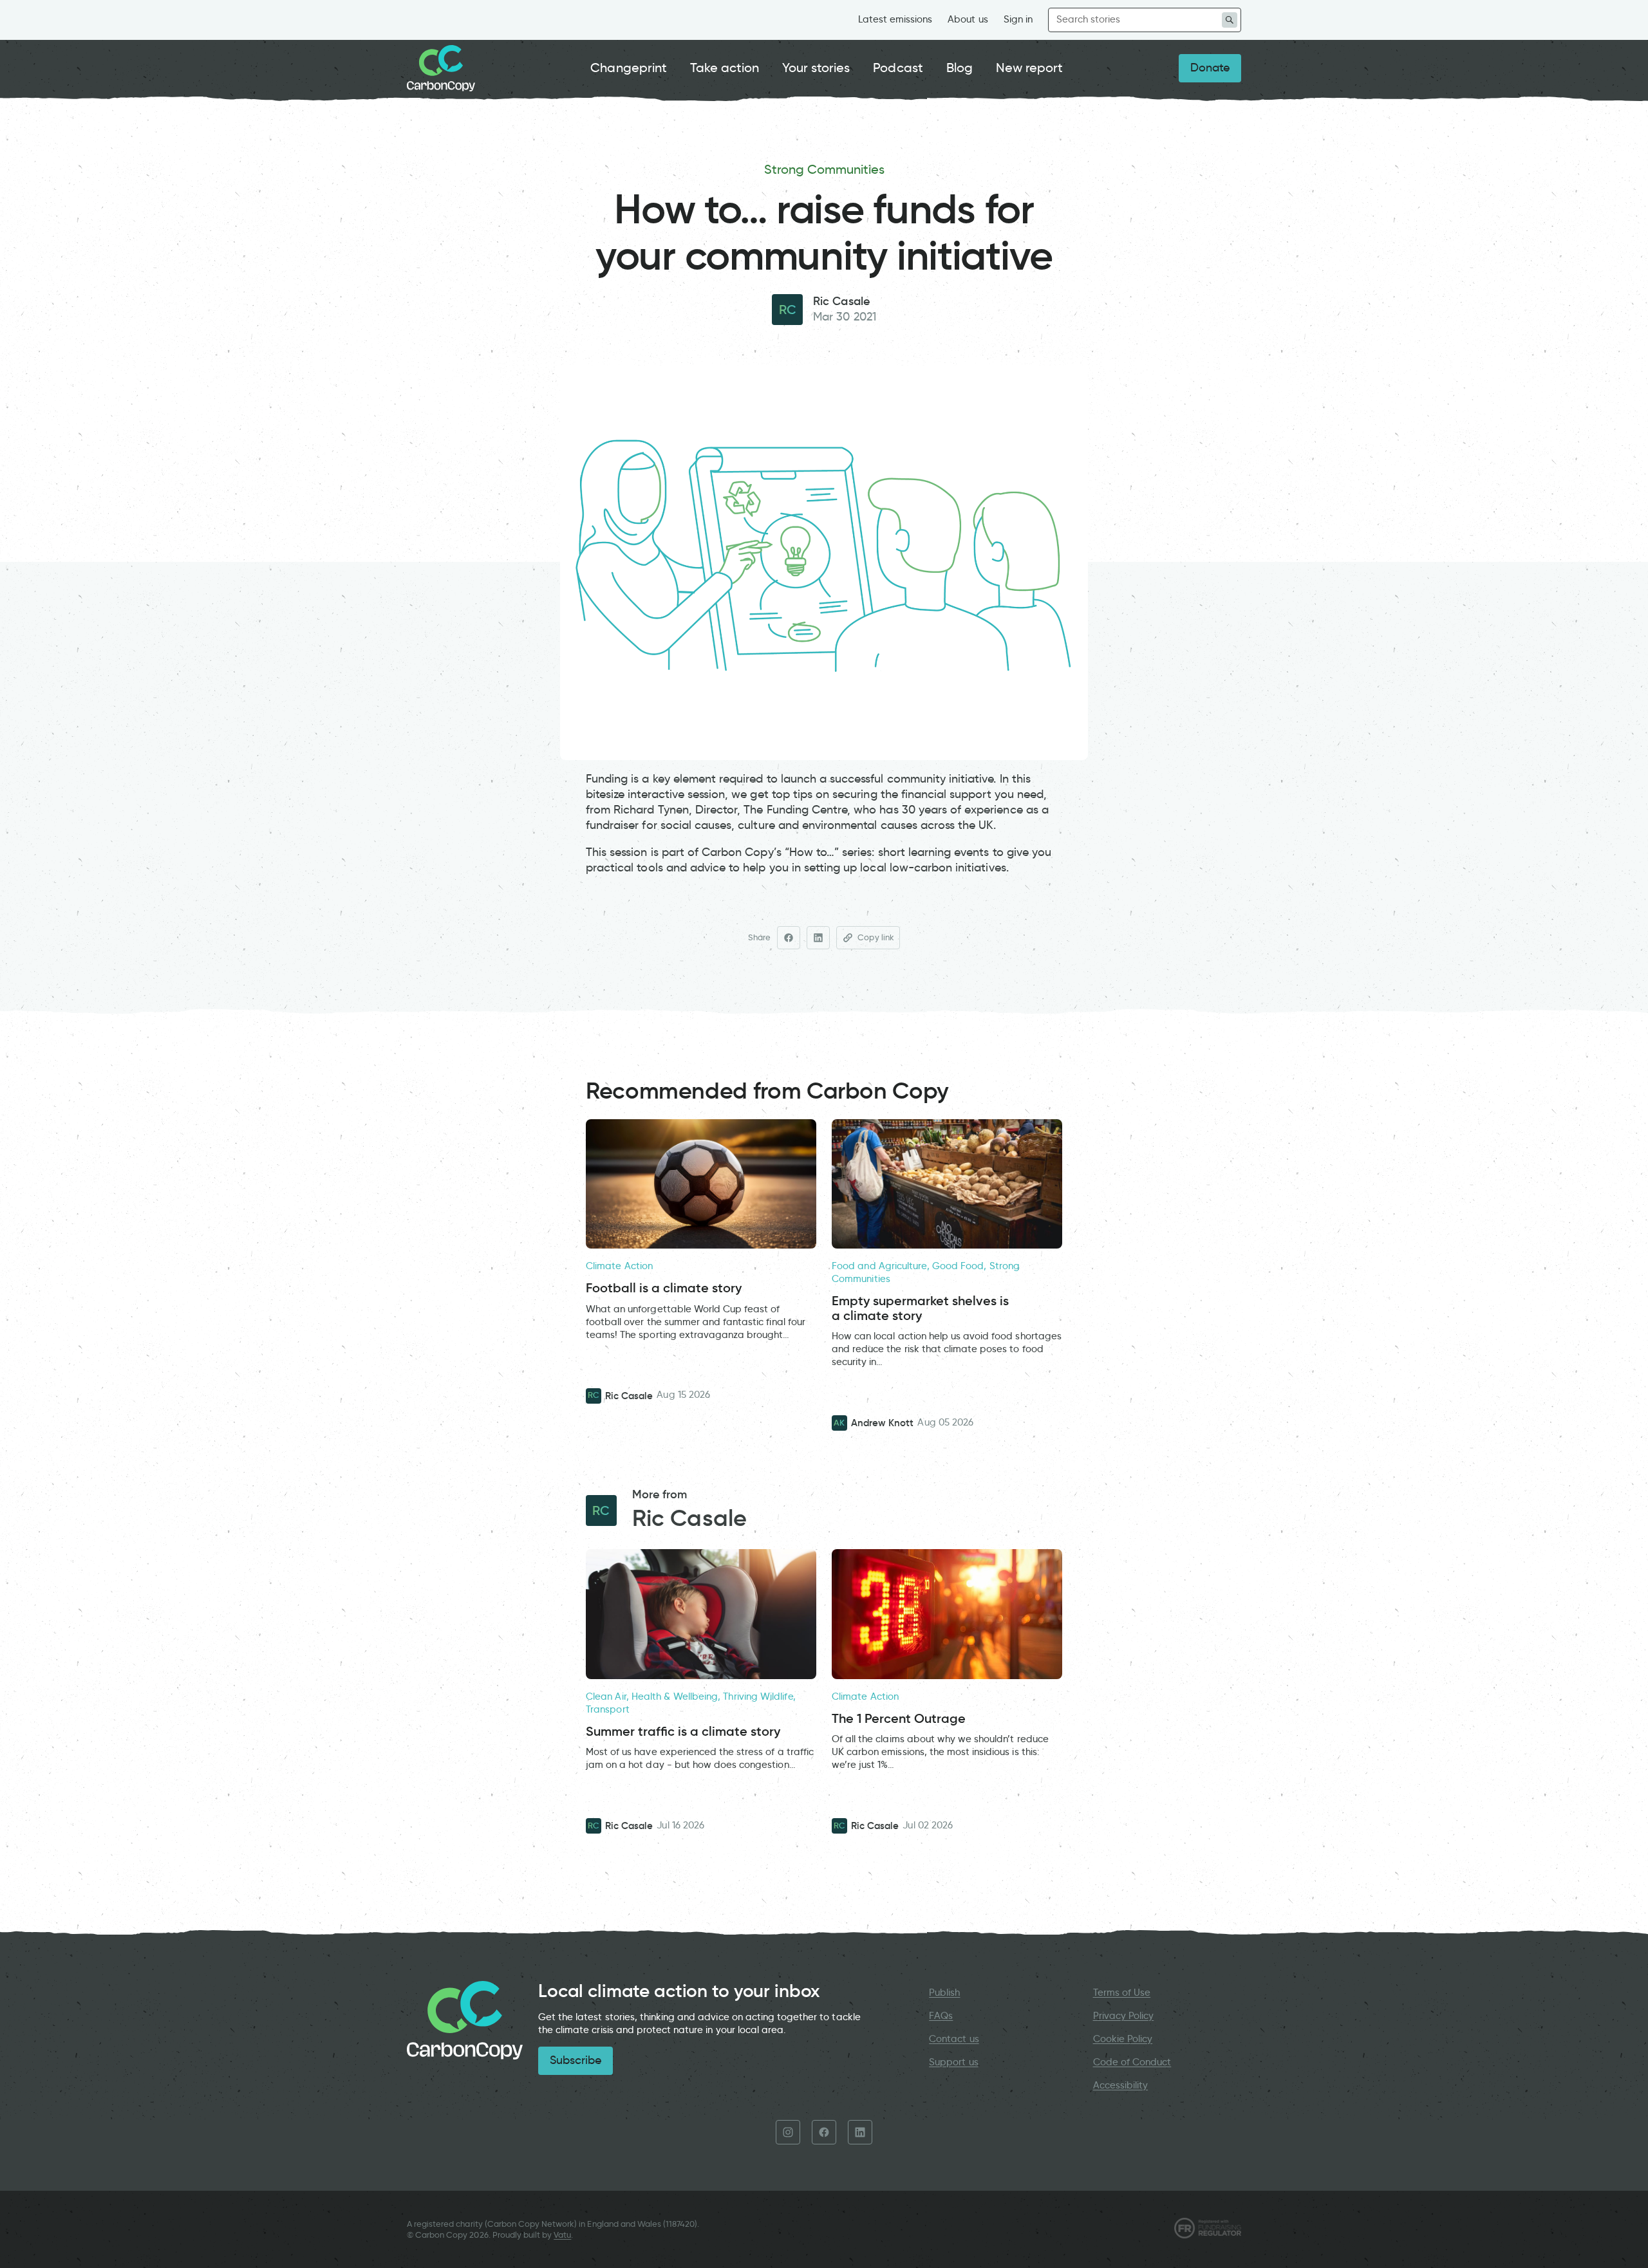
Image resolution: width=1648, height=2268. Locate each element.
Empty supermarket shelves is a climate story (920, 1308)
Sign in (1018, 19)
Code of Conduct (1132, 2062)
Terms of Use (1122, 1993)
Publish (944, 1993)
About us (968, 19)
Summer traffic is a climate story (683, 1732)
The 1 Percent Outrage (899, 1719)
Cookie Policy (1123, 2039)
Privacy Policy (1124, 2016)
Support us (953, 2062)
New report (1029, 68)
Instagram (788, 2132)
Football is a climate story (664, 1288)
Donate (1210, 68)
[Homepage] (441, 68)
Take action (725, 68)
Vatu (562, 2235)
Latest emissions (895, 19)
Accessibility (1121, 2085)
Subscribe (576, 2060)
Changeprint (629, 68)
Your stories (816, 68)
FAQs (941, 2016)
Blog (960, 68)
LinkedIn (860, 2132)
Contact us (954, 2039)
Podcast (898, 68)
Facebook (824, 2132)
